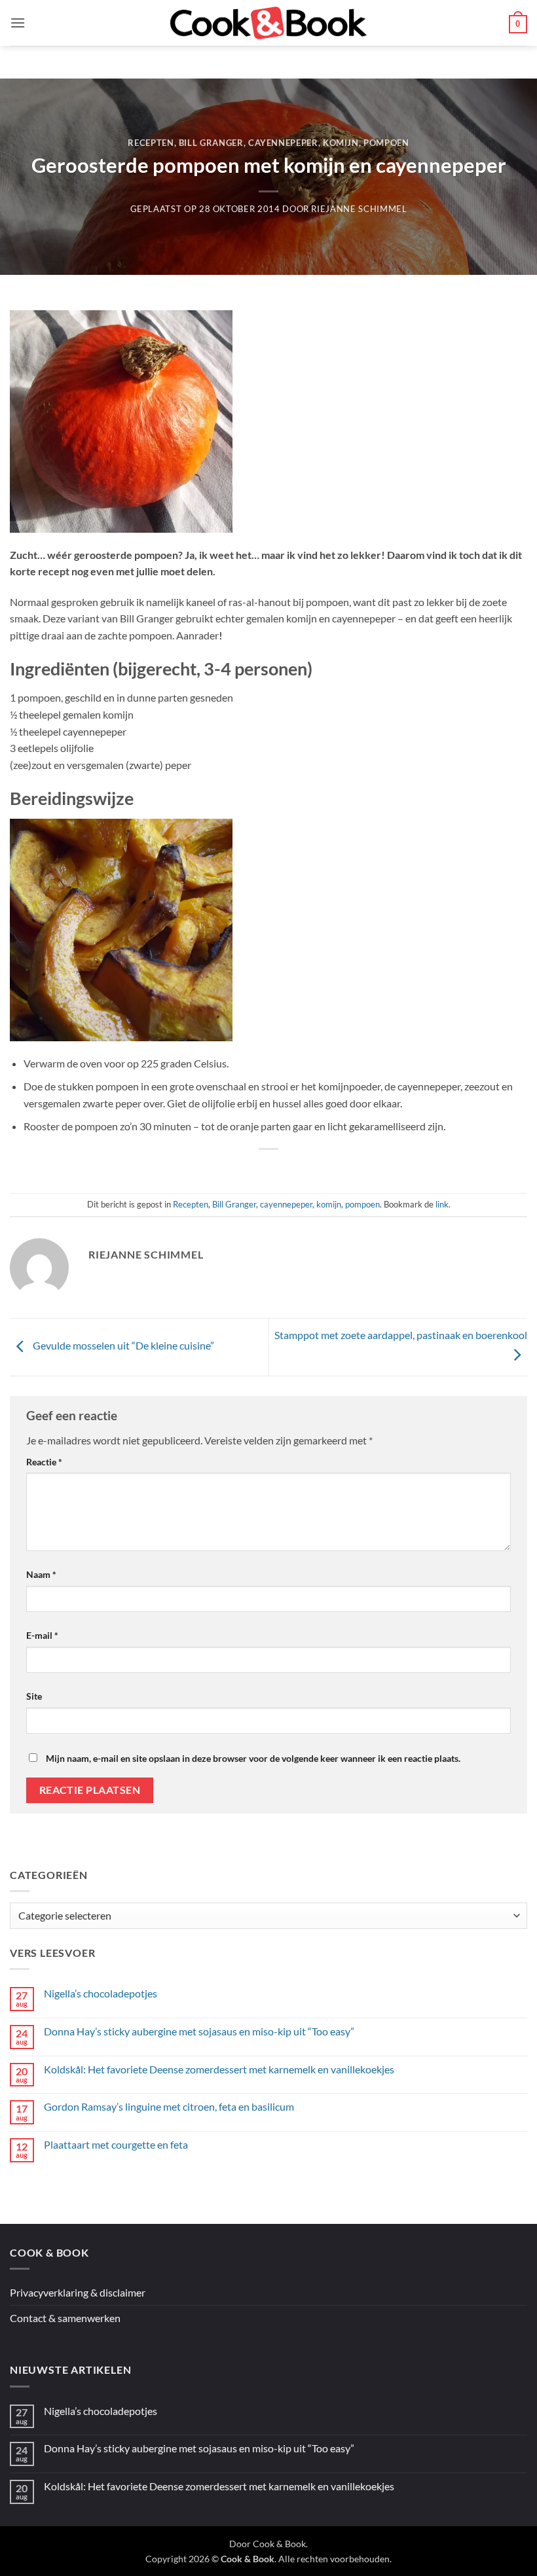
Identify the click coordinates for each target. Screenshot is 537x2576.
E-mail (42, 1635)
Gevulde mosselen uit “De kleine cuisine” (122, 1346)
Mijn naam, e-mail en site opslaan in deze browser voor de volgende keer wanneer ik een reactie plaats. (253, 1758)
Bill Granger (211, 143)
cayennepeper (283, 143)
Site (34, 1696)
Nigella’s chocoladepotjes (101, 1993)
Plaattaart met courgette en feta (116, 2144)
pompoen (386, 143)
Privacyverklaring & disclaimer (78, 2292)
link (442, 1204)
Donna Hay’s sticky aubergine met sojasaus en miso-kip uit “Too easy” (199, 2031)
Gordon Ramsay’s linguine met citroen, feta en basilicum (169, 2106)
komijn (341, 143)
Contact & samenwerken (65, 2318)
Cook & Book (279, 2544)
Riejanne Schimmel (359, 209)
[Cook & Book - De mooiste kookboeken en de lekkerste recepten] (268, 23)
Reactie (44, 1462)
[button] (18, 23)
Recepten (151, 143)
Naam (41, 1574)
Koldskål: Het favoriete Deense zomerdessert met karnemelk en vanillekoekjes (219, 2069)
